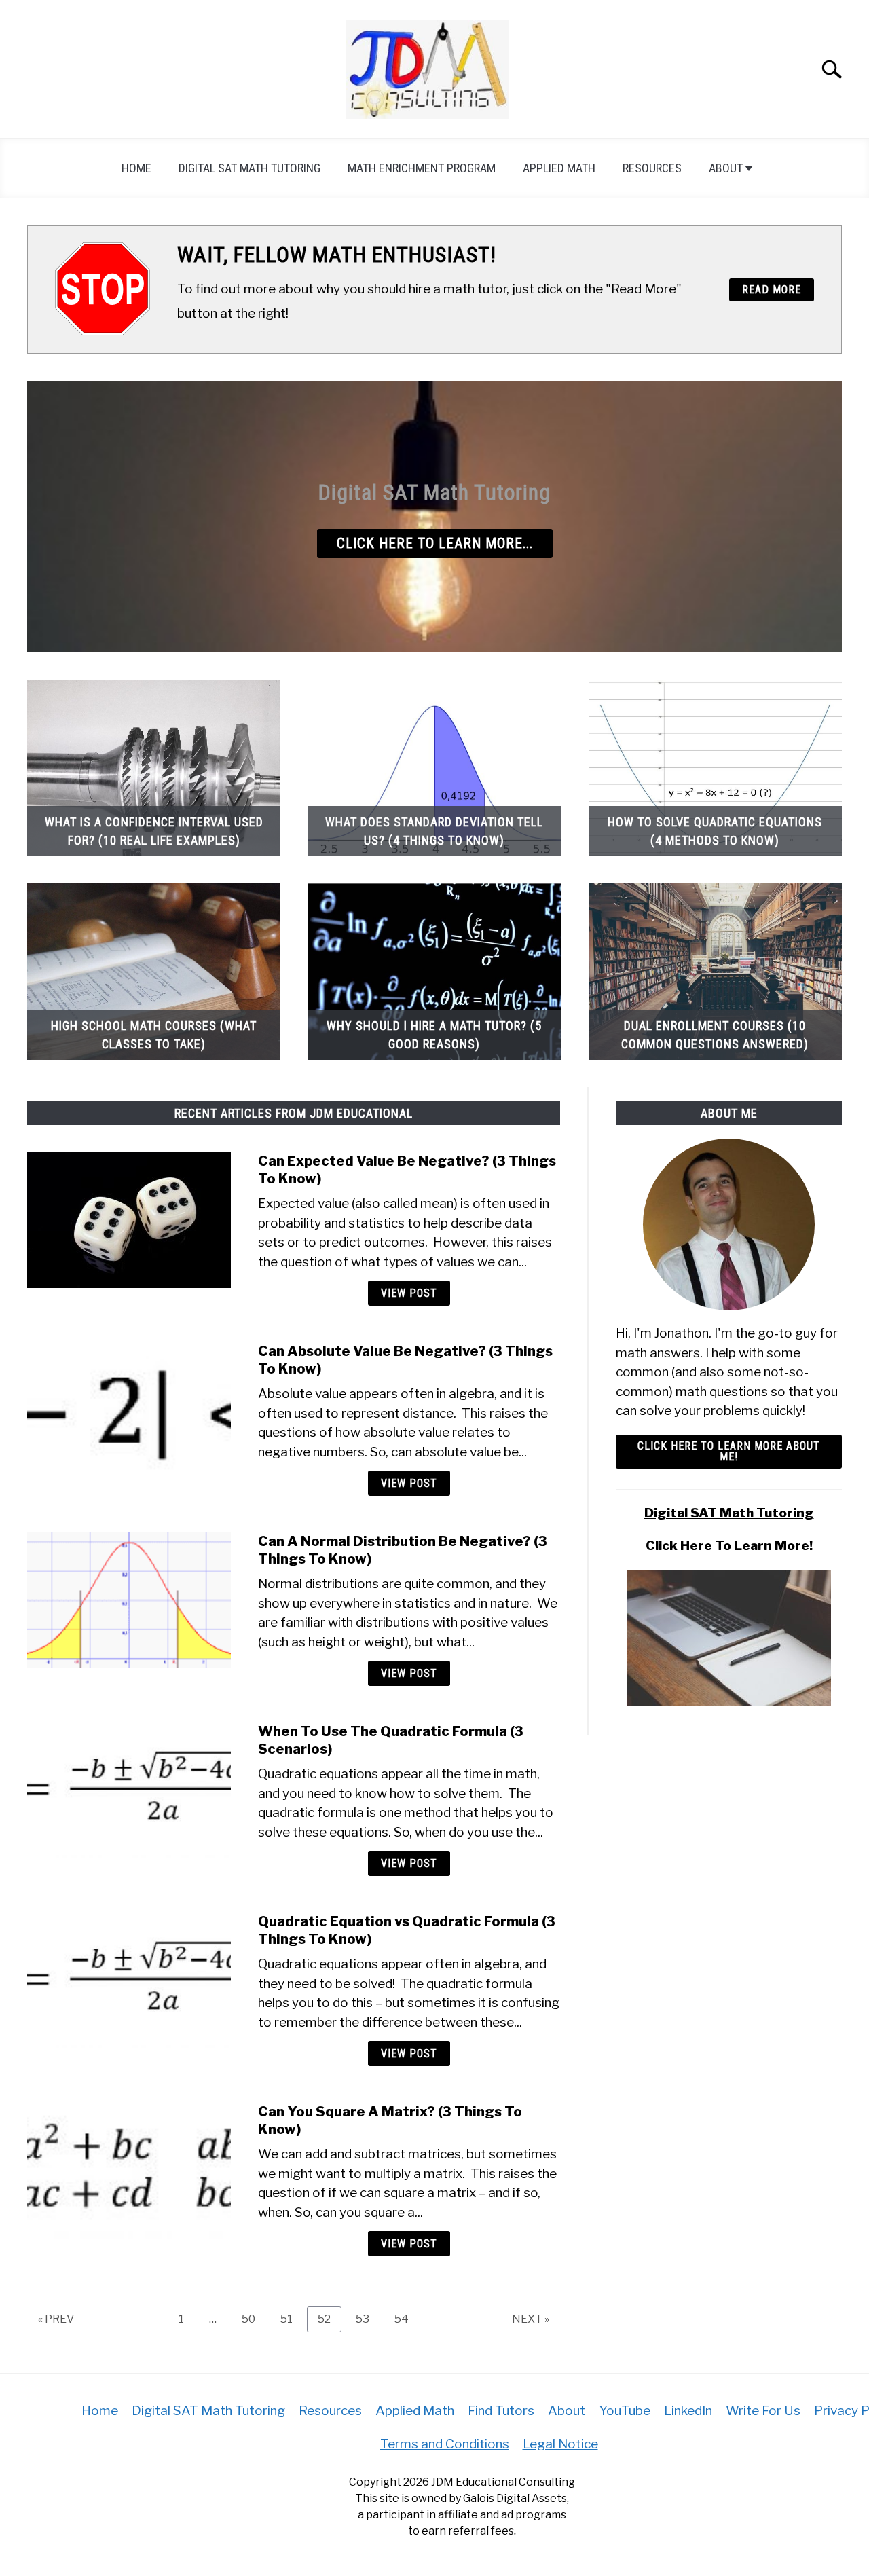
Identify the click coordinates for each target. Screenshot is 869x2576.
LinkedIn (688, 2411)
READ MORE (772, 290)
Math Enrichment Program (422, 168)
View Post (409, 1293)
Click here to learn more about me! (729, 1451)
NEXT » (531, 2319)
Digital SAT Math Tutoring (249, 168)
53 (368, 2319)
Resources (652, 168)
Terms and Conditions (445, 2444)
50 (254, 2319)
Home (136, 168)
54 (407, 2319)
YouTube (625, 2411)
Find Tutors (501, 2411)
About (726, 168)
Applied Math (559, 168)
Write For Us (763, 2411)
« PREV (56, 2319)
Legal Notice (560, 2444)
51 (292, 2319)
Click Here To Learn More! (729, 1546)
